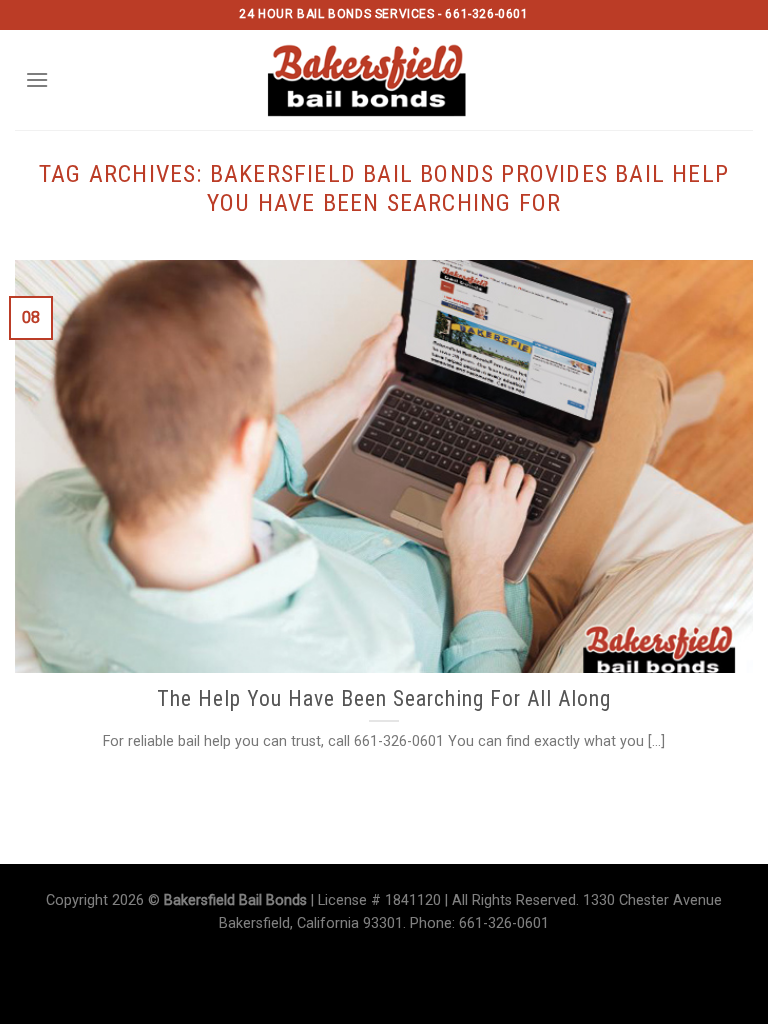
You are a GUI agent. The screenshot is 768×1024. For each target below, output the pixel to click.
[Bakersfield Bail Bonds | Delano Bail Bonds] (384, 80)
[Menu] (37, 79)
